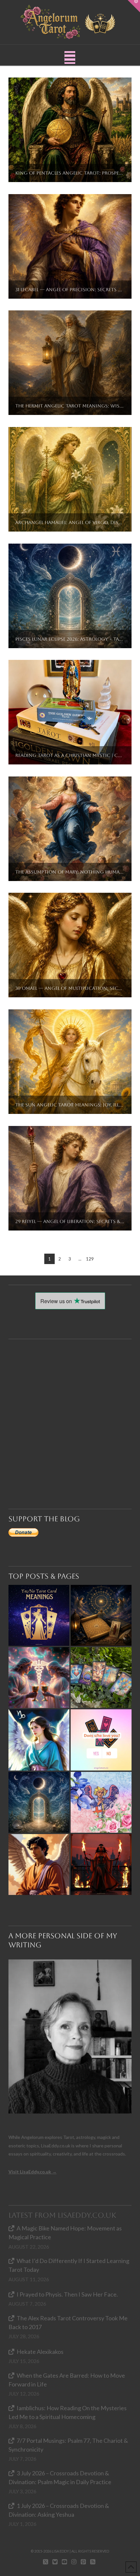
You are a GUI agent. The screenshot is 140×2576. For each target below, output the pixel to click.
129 (90, 1259)
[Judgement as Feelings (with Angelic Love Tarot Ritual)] (101, 1802)
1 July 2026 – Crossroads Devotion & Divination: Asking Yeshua (59, 2510)
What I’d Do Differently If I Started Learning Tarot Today (69, 2265)
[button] (70, 57)
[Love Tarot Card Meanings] (39, 1678)
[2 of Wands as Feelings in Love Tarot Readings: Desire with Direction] (101, 1864)
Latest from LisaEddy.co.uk (62, 2215)
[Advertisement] (70, 1409)
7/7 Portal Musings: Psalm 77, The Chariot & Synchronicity (68, 2445)
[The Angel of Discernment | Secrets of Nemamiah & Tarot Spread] (39, 1864)
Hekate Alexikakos (40, 2352)
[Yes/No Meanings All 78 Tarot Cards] (39, 1615)
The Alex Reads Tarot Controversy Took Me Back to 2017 (68, 2322)
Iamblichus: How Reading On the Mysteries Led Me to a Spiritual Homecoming (68, 2412)
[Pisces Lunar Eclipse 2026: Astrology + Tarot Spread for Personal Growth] (39, 1802)
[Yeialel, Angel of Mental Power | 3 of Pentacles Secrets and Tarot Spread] (39, 1740)
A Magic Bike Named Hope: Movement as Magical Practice (65, 2233)
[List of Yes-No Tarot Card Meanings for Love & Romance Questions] (101, 1740)
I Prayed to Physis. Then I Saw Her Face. (67, 2294)
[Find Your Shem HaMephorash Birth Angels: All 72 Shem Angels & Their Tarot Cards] (101, 1615)
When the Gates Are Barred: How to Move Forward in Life (67, 2380)
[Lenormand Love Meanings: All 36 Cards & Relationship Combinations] (101, 1678)
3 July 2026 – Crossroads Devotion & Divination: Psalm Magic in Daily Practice (60, 2477)
